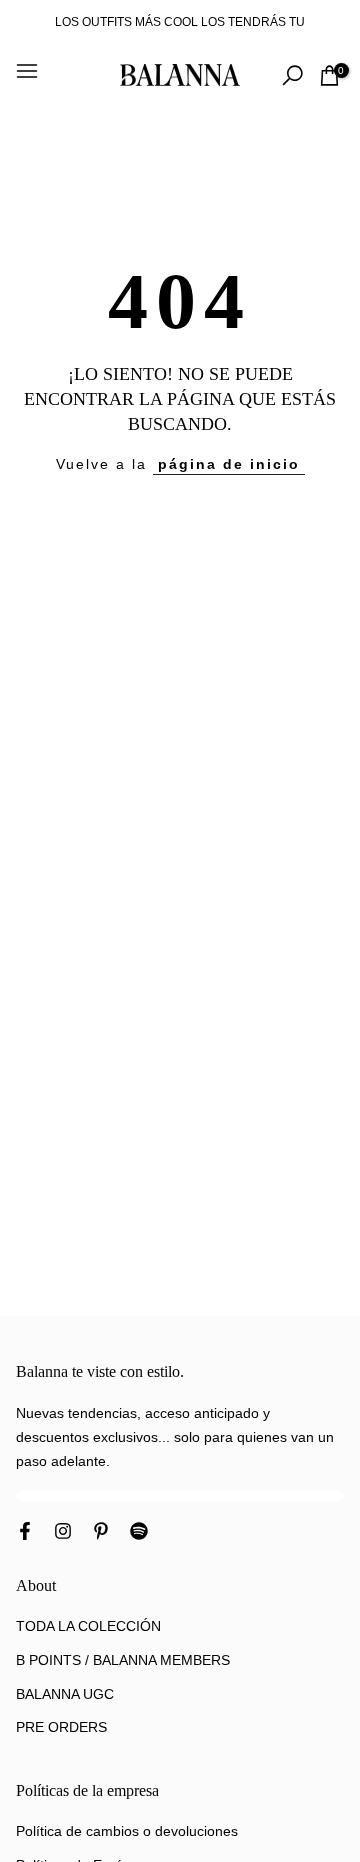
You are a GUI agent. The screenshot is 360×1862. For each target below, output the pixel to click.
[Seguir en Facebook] (25, 1533)
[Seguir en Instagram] (63, 1533)
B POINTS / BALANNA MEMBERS (123, 1660)
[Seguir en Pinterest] (101, 1533)
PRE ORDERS (61, 1727)
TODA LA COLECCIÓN (88, 1626)
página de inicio (229, 464)
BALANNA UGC (65, 1694)
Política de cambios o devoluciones (127, 1831)
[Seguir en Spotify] (139, 1533)
